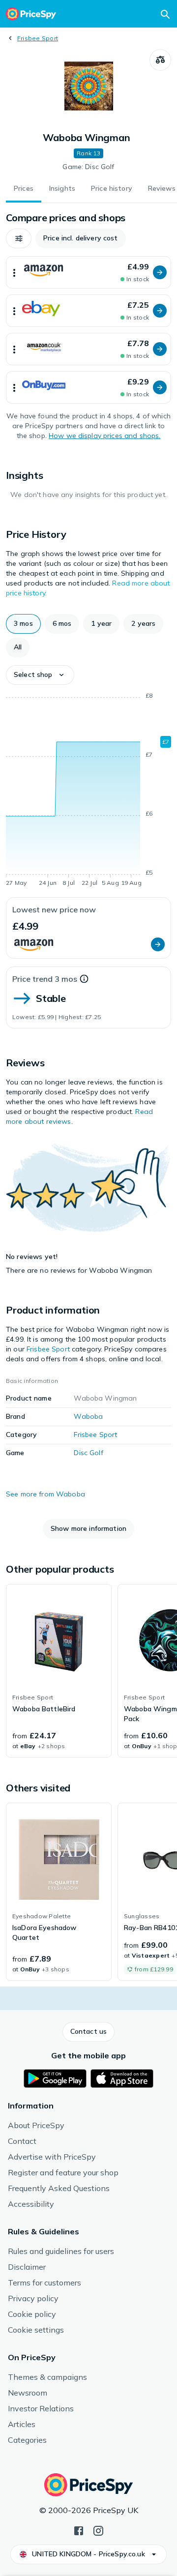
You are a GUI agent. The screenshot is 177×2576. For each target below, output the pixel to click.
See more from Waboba (45, 1494)
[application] (88, 791)
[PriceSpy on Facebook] (79, 2530)
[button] (19, 238)
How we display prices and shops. (104, 436)
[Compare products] (160, 60)
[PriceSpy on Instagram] (98, 2530)
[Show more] (14, 272)
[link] (59, 1671)
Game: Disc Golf (88, 167)
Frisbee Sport (38, 38)
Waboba (88, 1416)
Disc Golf (88, 1453)
